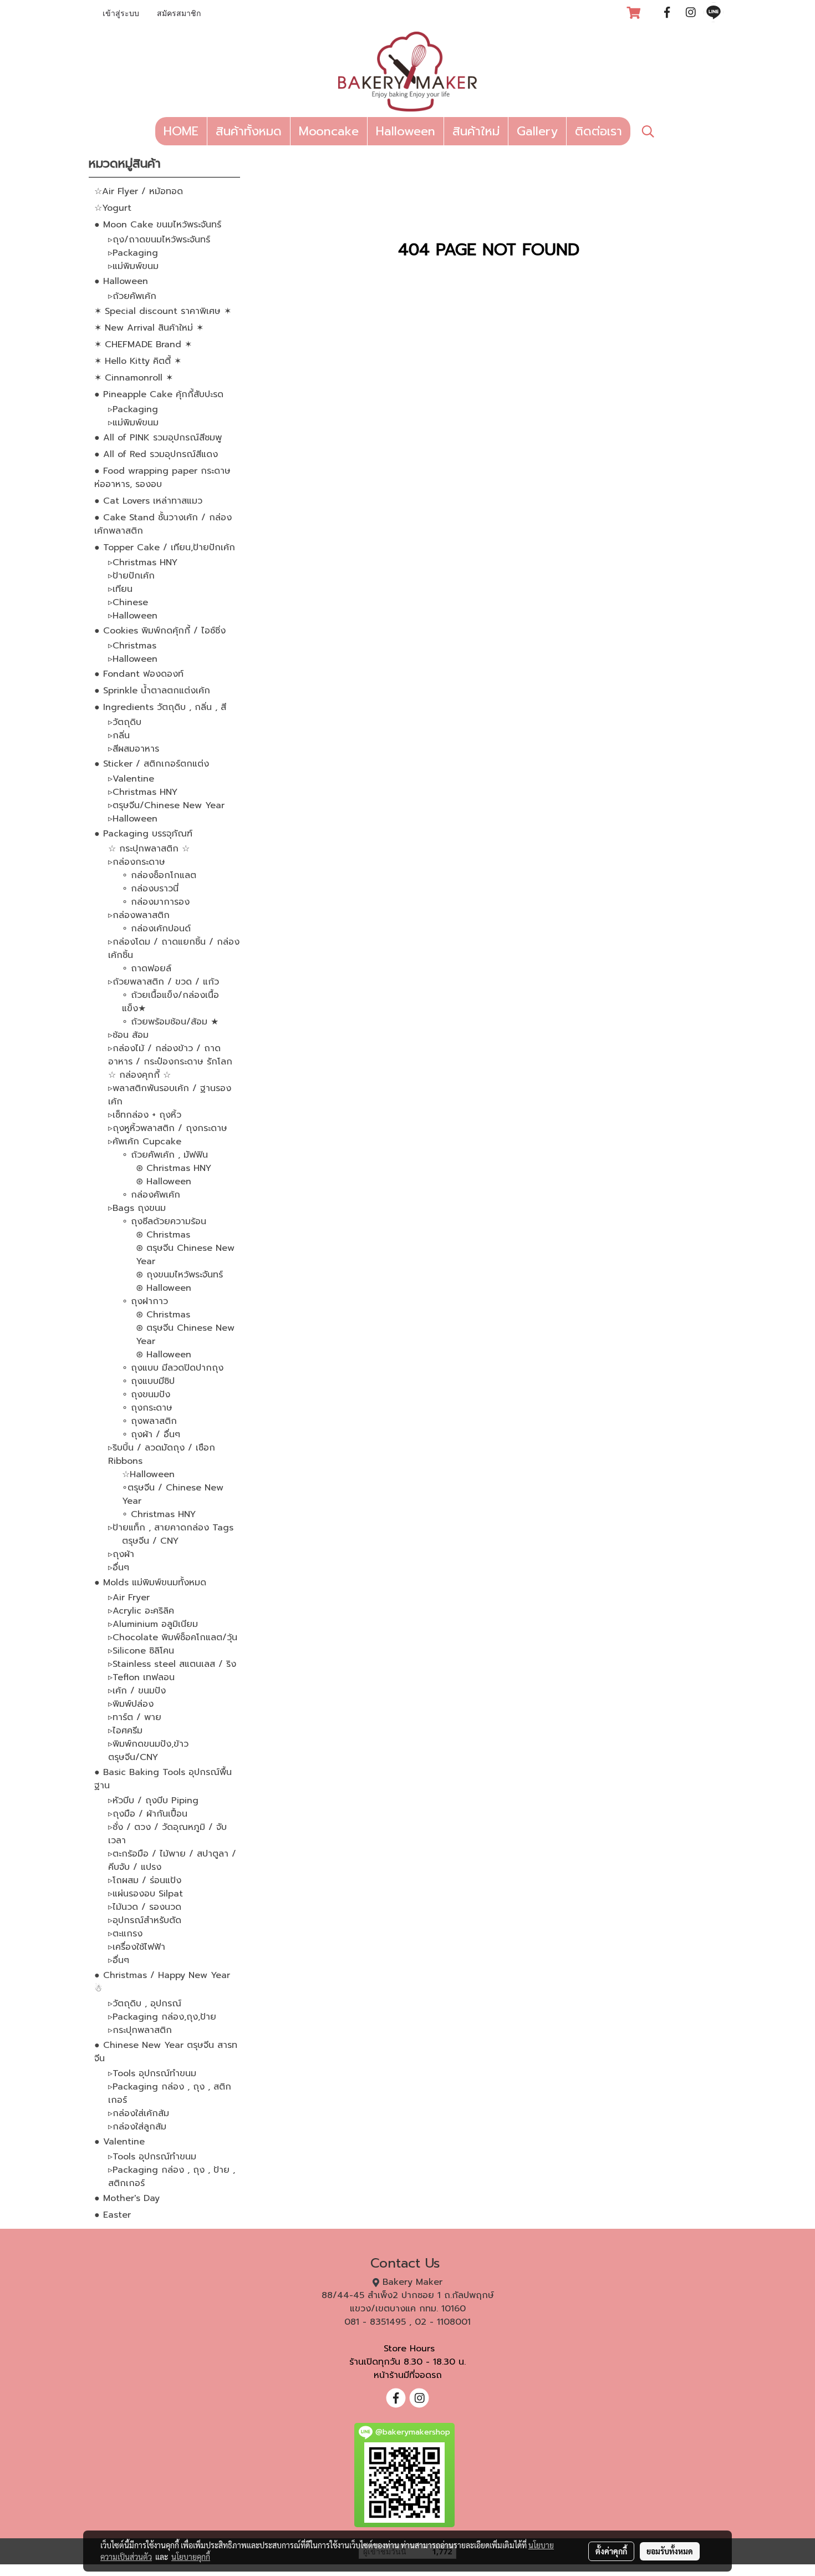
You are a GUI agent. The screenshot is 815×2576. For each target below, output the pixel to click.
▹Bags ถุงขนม (137, 1208)
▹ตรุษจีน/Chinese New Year (166, 805)
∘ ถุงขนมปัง (146, 1395)
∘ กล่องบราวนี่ (150, 889)
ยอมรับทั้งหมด (670, 2551)
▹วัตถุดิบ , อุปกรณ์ (145, 2004)
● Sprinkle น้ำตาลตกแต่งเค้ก (152, 691)
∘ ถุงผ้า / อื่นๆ (151, 1434)
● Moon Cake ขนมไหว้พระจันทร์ (158, 225)
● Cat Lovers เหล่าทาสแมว (148, 501)
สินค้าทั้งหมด (249, 131)
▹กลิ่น (119, 736)
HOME (181, 131)
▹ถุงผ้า (121, 1554)
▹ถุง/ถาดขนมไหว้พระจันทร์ (159, 240)
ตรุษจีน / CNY (150, 1541)
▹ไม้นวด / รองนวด (145, 1907)
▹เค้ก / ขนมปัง (137, 1691)
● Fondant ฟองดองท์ (139, 674)
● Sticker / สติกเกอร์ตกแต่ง (152, 764)
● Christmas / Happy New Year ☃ (162, 1982)
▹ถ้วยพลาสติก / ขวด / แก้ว (164, 982)
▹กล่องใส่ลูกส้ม (137, 2127)
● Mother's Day (127, 2198)
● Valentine (119, 2142)
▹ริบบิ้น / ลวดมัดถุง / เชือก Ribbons (162, 1454)
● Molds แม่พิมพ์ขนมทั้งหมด (150, 1583)
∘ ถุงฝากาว (145, 1301)
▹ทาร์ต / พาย (135, 1717)
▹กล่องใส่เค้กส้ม (139, 2113)
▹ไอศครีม (125, 1731)
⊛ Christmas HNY (174, 1168)
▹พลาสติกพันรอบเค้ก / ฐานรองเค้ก (170, 1095)
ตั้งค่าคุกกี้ (611, 2551)
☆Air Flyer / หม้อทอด (139, 191)
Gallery (537, 131)
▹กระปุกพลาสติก (140, 2030)
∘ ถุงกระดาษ (147, 1408)
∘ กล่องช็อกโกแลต (159, 875)
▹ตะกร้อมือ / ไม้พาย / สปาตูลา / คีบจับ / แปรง (172, 1860)
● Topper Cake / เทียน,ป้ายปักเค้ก (165, 547)
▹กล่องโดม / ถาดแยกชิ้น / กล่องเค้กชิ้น (174, 949)
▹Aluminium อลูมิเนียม (153, 1624)
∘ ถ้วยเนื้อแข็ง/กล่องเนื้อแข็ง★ (170, 1002)
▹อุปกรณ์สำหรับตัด (145, 1920)
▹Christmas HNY (143, 562)
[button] (648, 131)
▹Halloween (133, 616)
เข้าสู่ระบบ (121, 14)
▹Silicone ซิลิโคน (141, 1651)
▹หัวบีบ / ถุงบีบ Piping (153, 1801)
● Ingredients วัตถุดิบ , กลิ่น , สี (160, 707)
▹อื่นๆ (119, 1568)
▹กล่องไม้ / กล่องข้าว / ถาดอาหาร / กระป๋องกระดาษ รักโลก (170, 1055)
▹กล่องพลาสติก (139, 915)
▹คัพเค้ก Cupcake (145, 1142)
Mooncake (329, 131)
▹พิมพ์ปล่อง (131, 1704)
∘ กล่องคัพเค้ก (151, 1195)
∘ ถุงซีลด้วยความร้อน (164, 1221)
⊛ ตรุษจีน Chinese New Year (185, 1255)
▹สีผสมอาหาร (134, 749)
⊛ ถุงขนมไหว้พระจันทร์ (179, 1275)
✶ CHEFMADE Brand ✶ (143, 344)
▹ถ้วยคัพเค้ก (132, 296)
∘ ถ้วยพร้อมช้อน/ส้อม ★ (170, 1022)
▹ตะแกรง (125, 1934)
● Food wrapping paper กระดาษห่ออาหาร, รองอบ (162, 478)
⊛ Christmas (163, 1235)
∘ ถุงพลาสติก (149, 1421)
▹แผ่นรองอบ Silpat (146, 1894)
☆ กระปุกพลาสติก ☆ (149, 849)
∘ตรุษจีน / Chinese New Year (173, 1494)
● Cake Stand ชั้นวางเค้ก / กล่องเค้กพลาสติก (163, 524)
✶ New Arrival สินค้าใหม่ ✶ (149, 328)
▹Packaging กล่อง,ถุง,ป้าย (162, 2017)
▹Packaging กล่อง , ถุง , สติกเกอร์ (170, 2093)
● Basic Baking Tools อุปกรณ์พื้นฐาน (163, 1779)
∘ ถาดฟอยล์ (147, 968)
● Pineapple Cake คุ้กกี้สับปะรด (159, 394)
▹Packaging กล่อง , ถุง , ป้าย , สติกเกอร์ (172, 2177)
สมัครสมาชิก (179, 14)
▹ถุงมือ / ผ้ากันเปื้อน (148, 1814)
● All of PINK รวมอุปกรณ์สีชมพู (158, 438)
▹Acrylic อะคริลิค (141, 1611)
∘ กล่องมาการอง (156, 902)
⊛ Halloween (164, 1181)
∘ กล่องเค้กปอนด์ (156, 929)
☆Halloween (148, 1474)
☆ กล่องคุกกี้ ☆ (139, 1075)
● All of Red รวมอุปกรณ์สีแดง (156, 454)
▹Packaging (133, 253)
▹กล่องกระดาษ (137, 862)
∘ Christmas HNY (159, 1514)
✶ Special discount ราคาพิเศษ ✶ (163, 311)
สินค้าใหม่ (476, 131)
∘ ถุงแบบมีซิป (148, 1381)
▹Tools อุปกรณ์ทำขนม (152, 2073)
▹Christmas (132, 646)
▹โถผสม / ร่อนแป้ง (145, 1880)
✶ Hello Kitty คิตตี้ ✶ (138, 361)
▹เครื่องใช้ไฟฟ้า (137, 1947)
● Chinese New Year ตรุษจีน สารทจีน (166, 2052)
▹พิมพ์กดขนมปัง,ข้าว (148, 1744)
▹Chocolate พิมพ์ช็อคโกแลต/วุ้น (173, 1637)
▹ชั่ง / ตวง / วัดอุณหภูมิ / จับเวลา (167, 1834)
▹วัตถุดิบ (125, 722)
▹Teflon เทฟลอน (141, 1677)
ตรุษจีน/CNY (133, 1757)
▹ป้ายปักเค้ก (131, 576)
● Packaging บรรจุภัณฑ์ (143, 834)
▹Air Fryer (129, 1598)
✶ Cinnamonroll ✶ (134, 378)
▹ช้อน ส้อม (128, 1035)
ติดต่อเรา (598, 131)
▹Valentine (131, 779)
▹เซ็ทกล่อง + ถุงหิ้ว (145, 1115)
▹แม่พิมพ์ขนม (133, 266)
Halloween (406, 131)
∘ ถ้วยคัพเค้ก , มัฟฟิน (165, 1155)
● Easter (113, 2215)
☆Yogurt (113, 208)
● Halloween (121, 281)
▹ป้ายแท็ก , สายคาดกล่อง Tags (171, 1528)
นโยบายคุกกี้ (191, 2557)
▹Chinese (128, 602)
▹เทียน (120, 589)
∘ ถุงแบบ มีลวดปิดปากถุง (173, 1368)
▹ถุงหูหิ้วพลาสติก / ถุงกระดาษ (168, 1128)
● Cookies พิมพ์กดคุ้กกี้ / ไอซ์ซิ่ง (160, 631)
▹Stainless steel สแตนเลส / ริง (172, 1664)
